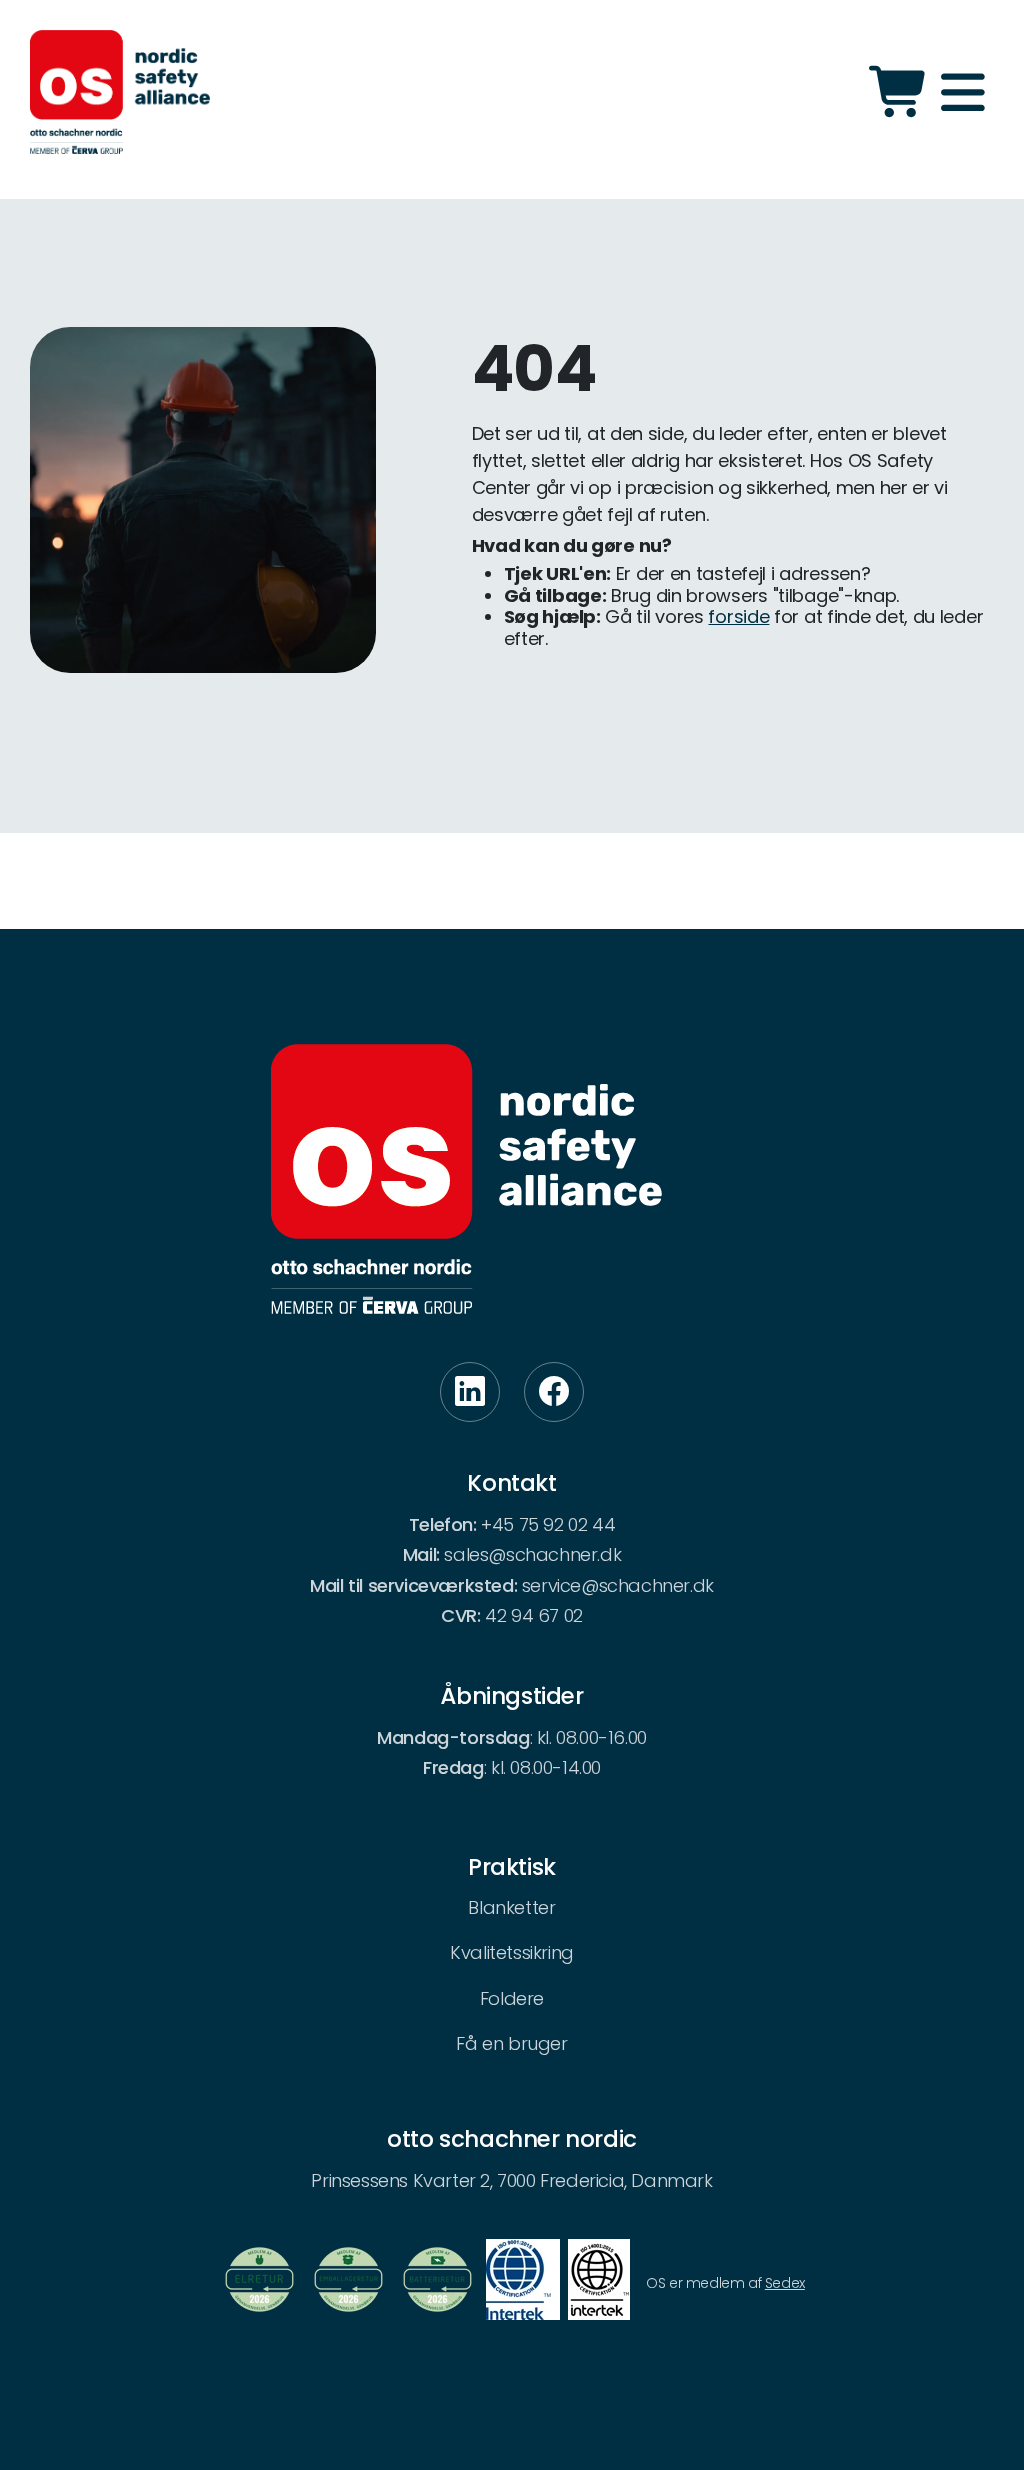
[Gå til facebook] (554, 1392)
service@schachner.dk (618, 1585)
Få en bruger (511, 2043)
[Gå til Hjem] (120, 92)
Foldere (512, 1998)
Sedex (785, 2283)
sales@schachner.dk (532, 1554)
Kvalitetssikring (512, 1952)
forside (738, 616)
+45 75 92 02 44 (548, 1524)
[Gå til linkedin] (470, 1392)
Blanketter (511, 1907)
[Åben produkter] (900, 92)
